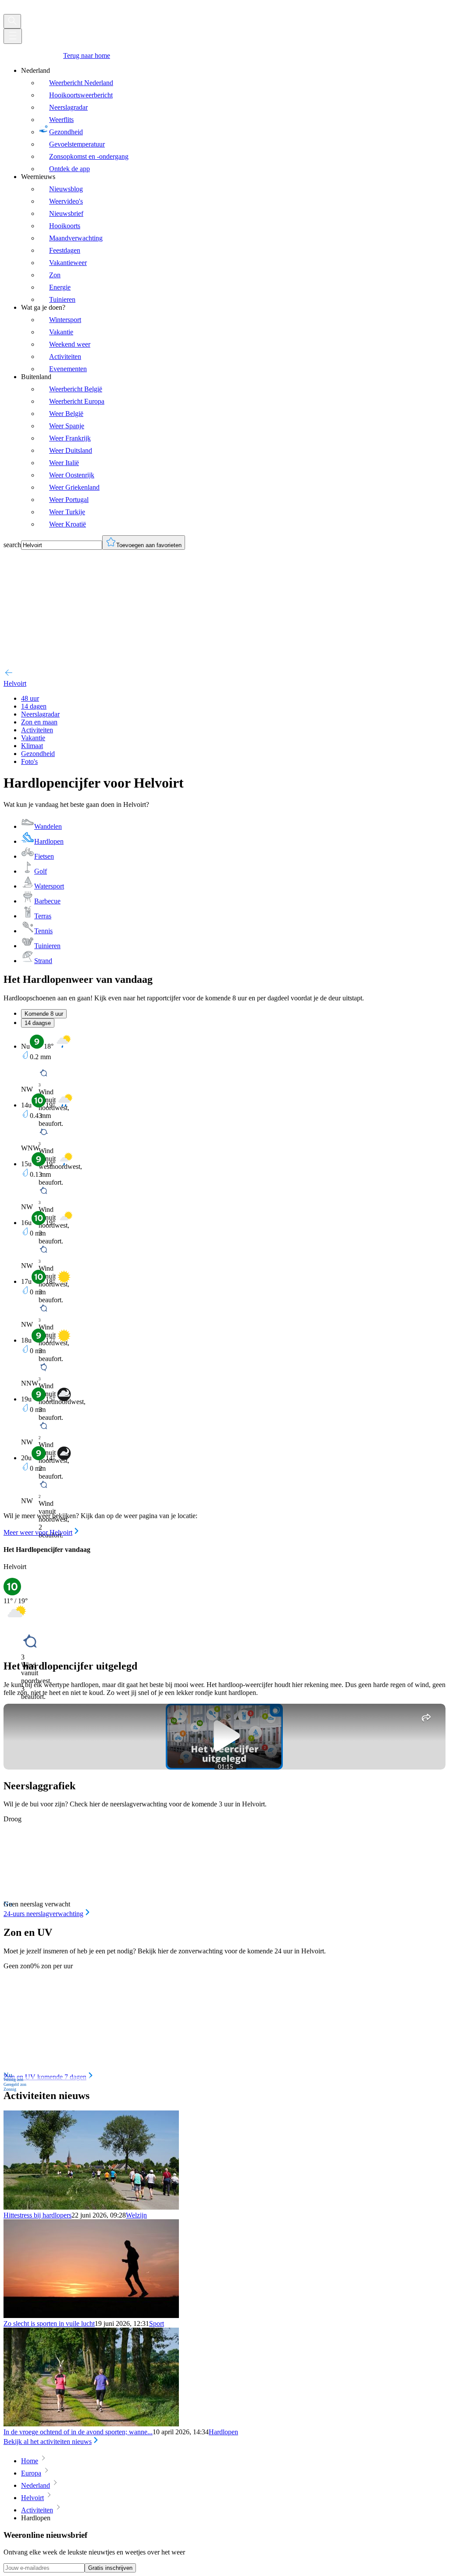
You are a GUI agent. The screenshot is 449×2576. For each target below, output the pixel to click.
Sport (157, 2323)
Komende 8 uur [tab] (44, 1014)
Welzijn (136, 2215)
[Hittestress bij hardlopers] (91, 2207)
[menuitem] (233, 120)
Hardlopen (223, 2432)
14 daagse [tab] (38, 1023)
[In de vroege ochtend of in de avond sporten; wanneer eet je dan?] (91, 2424)
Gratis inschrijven (110, 2568)
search (12, 545)
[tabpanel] (224, 1286)
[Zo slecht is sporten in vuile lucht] (91, 2316)
